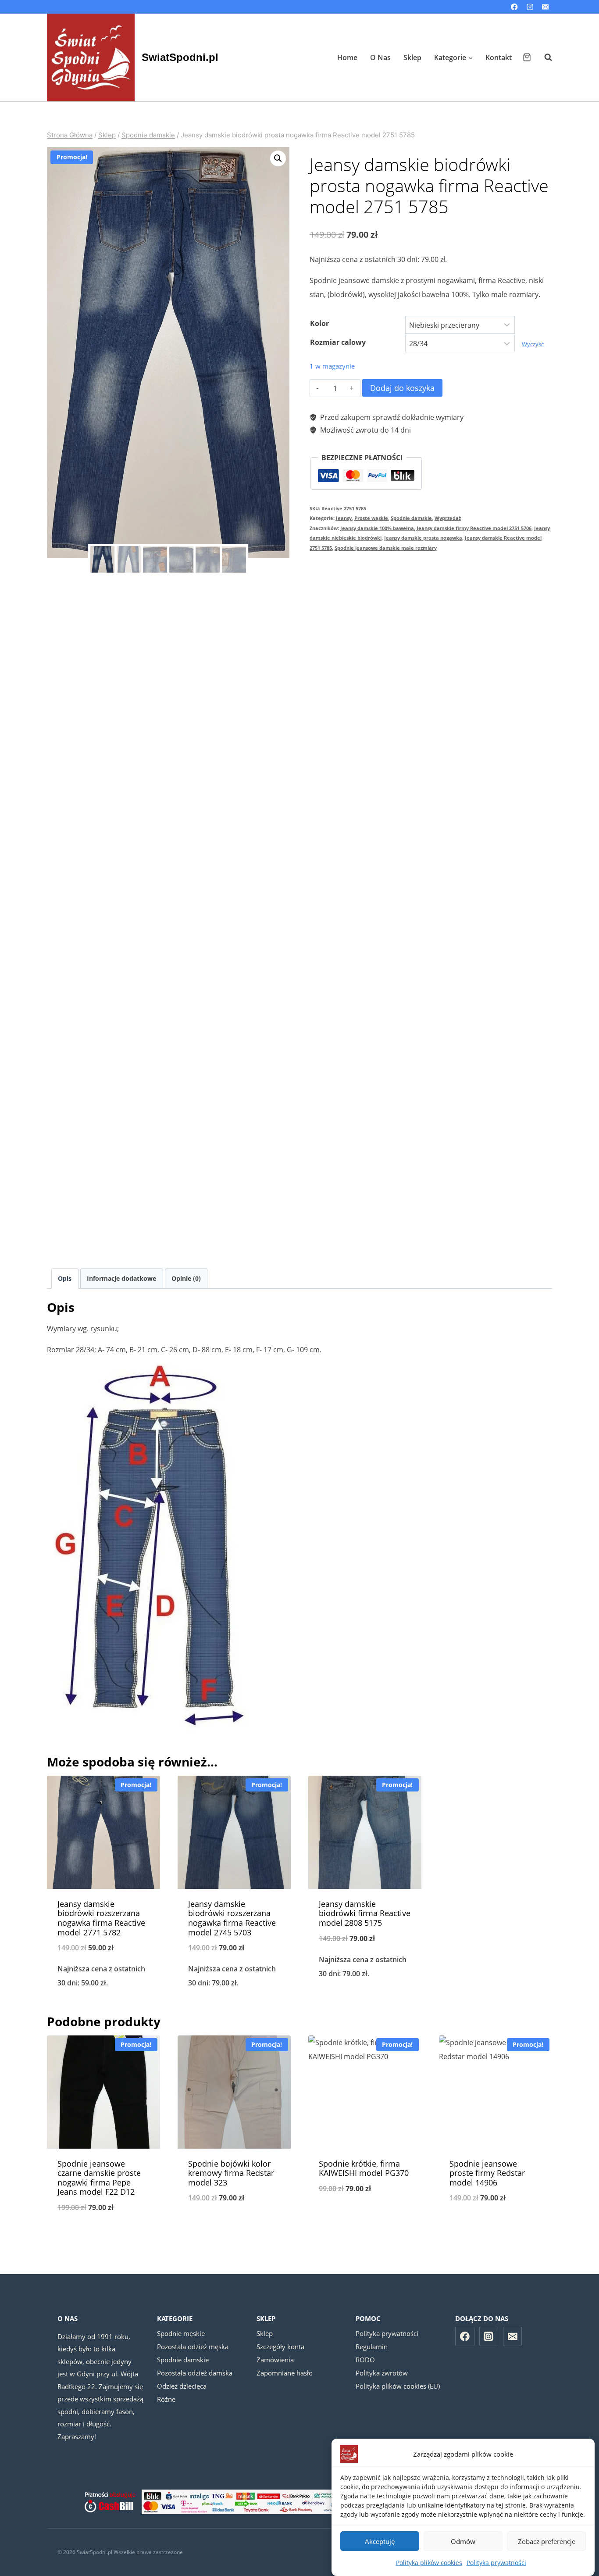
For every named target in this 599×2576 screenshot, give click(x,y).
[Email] (545, 7)
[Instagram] (530, 7)
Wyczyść (533, 344)
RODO (365, 2360)
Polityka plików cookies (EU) (398, 2386)
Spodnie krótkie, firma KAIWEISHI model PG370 (364, 2168)
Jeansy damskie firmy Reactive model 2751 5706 (474, 528)
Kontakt (499, 57)
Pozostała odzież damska (195, 2373)
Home (347, 57)
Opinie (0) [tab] (186, 1278)
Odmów (463, 2541)
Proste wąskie (371, 518)
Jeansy (344, 518)
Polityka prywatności (496, 2563)
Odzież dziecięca (182, 2386)
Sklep (412, 57)
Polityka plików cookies (429, 2563)
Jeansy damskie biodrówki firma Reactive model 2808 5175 (365, 1913)
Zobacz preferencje (547, 2541)
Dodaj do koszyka (402, 388)
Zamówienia (275, 2360)
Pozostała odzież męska (193, 2347)
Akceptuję (380, 2541)
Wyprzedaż (448, 518)
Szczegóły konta (280, 2347)
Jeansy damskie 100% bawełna (377, 528)
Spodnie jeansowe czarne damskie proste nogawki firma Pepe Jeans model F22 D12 (99, 2178)
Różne (166, 2399)
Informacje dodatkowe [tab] (121, 1278)
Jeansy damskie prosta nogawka (423, 538)
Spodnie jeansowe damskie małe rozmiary (386, 548)
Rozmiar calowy (338, 342)
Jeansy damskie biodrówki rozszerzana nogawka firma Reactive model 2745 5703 (232, 1918)
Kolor (319, 323)
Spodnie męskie (181, 2333)
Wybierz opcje (365, 2003)
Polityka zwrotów (382, 2373)
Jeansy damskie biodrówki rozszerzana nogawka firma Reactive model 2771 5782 (101, 1918)
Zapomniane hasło (285, 2373)
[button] (278, 158)
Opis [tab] (65, 1278)
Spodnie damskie (411, 518)
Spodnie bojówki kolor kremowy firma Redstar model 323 (231, 2173)
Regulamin (372, 2347)
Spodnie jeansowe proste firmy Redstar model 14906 (487, 2173)
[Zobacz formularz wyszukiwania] (544, 57)
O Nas (380, 57)
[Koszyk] (527, 57)
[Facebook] (515, 7)
